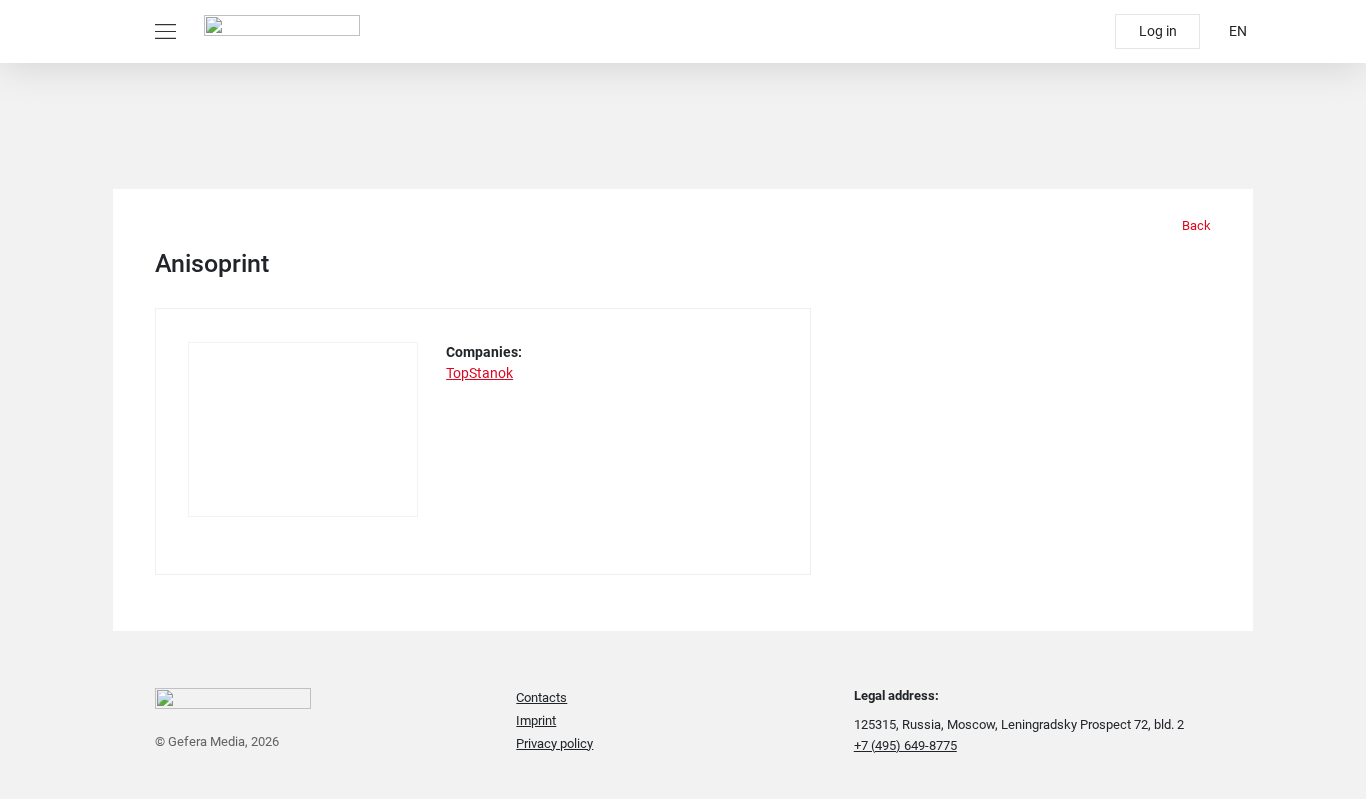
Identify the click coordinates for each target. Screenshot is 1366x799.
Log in (1158, 31)
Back (1195, 225)
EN (1238, 31)
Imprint (536, 720)
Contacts (541, 697)
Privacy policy (554, 743)
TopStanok (479, 373)
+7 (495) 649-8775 (905, 745)
